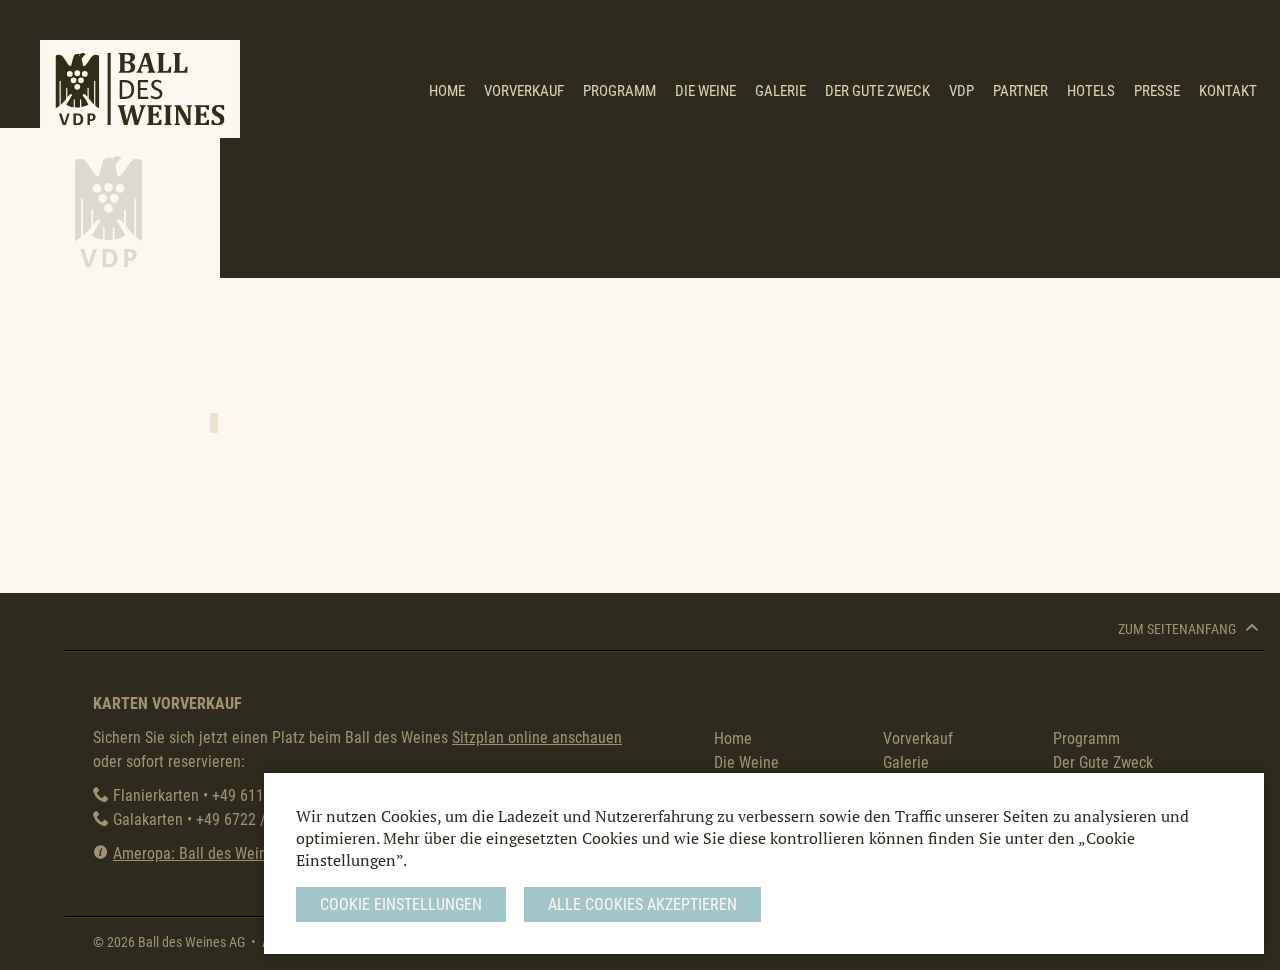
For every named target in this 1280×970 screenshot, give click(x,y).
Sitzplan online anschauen (537, 737)
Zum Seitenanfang (1178, 629)
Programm (619, 91)
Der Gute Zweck (877, 91)
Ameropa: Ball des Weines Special (223, 853)
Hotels (1091, 91)
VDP (961, 91)
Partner (1020, 91)
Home (447, 91)
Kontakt (1228, 91)
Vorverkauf (524, 91)
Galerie (780, 91)
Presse (1157, 91)
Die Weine (705, 91)
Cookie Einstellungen (401, 904)
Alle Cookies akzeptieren (642, 904)
